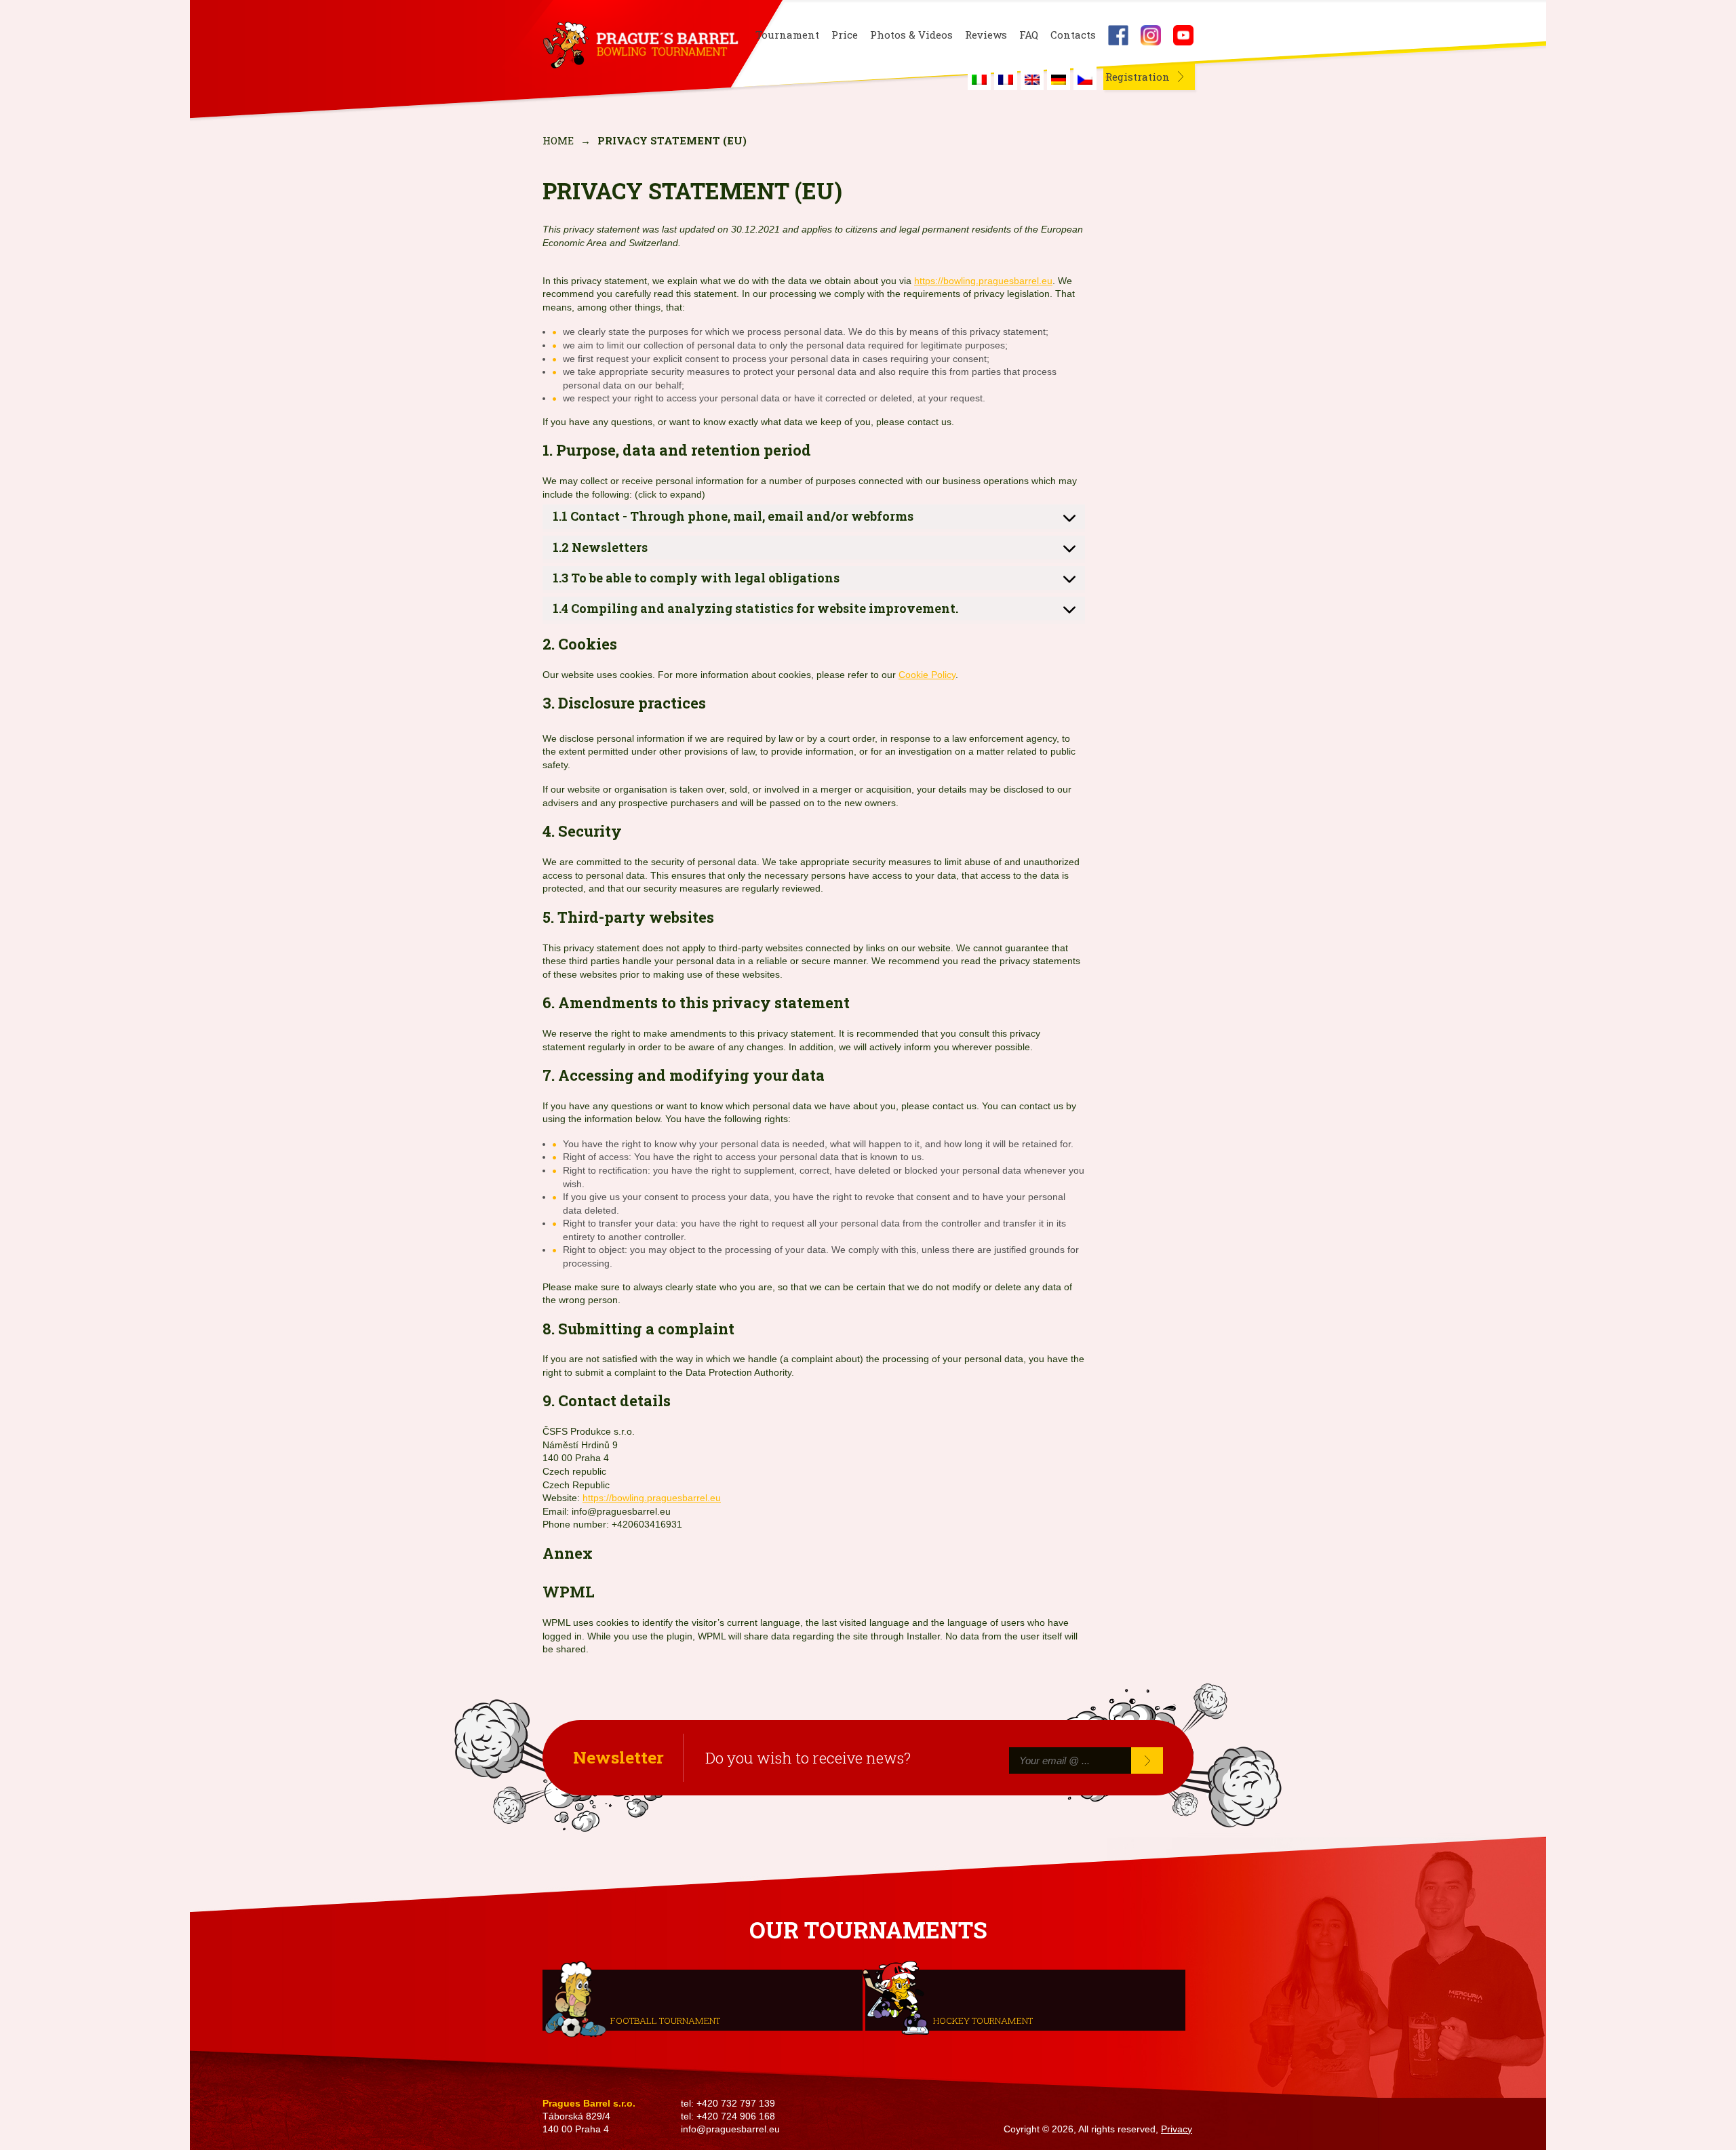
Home (558, 140)
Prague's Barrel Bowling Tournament (638, 45)
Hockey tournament (983, 2020)
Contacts (1073, 35)
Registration (1138, 77)
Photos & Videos (911, 35)
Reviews (986, 35)
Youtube (1183, 35)
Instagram (1151, 35)
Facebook (1118, 35)
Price (845, 35)
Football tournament (665, 2020)
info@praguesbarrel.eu (730, 2129)
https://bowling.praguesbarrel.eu (983, 281)
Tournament (787, 35)
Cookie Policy (927, 675)
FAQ (1029, 35)
